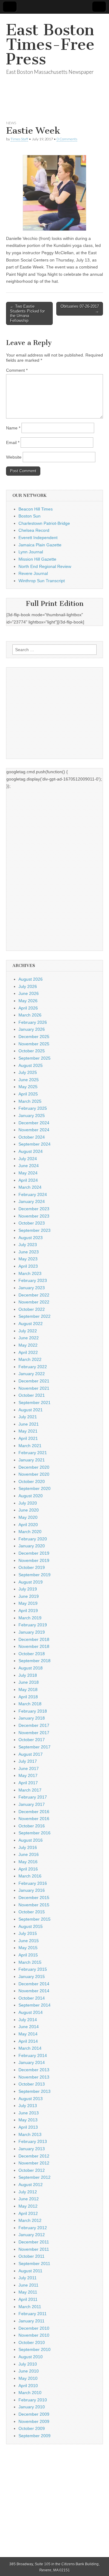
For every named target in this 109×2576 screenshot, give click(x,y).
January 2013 (32, 2149)
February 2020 (33, 1539)
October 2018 (32, 1654)
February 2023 (33, 1280)
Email (13, 442)
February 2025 (33, 1108)
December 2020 (34, 1467)
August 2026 (31, 979)
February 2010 (33, 2400)
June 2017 (29, 1768)
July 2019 (28, 1589)
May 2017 (28, 1775)
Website (14, 457)
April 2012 (28, 2213)
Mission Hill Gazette (37, 559)
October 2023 (32, 1223)
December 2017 (34, 1725)
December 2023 (34, 1209)
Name (13, 428)
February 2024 (33, 1194)
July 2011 (28, 2278)
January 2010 (32, 2407)
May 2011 (28, 2292)
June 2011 (28, 2285)
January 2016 (32, 1890)
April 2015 (28, 1955)
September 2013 (35, 2091)
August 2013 (31, 2099)
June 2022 (29, 1338)
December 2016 (34, 1812)
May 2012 (28, 2206)
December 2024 (34, 1123)
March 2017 (30, 1790)
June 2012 (29, 2199)
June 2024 (29, 1166)
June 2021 (29, 1424)
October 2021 (32, 1395)
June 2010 (29, 2371)
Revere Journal (33, 573)
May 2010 (28, 2378)
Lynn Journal (31, 552)
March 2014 (30, 2048)
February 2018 (33, 1711)
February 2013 (33, 2141)
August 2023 (31, 1238)
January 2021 (32, 1460)
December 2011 (34, 2242)
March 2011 (30, 2307)
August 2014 (31, 2012)
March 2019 (30, 1618)
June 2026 (29, 993)
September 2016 (35, 1833)
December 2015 (34, 1898)
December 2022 (34, 1295)
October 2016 (32, 1826)
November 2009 (34, 2421)
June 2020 (29, 1510)
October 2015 (32, 1912)
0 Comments (67, 139)
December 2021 (34, 1381)
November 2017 (34, 1733)
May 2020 (28, 1517)
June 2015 (29, 1941)
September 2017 (35, 1747)
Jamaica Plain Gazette (40, 545)
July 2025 (28, 1072)
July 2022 (28, 1331)
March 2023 (30, 1273)
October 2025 (32, 1051)
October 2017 (32, 1740)
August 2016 (31, 1840)
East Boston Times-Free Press (50, 44)
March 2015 (30, 1962)
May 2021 (28, 1431)
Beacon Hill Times (36, 509)
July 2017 (28, 1761)
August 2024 (31, 1151)
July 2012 (28, 2192)
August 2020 (31, 1496)
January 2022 (32, 1374)
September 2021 (35, 1402)
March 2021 (30, 1446)
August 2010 (31, 2357)
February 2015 (33, 1969)
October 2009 (32, 2428)
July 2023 (28, 1245)
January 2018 (32, 1718)
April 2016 (28, 1869)
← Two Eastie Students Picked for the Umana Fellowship (27, 313)
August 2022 (31, 1324)
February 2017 (33, 1797)
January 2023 (32, 1288)
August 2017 (31, 1754)
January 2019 (32, 1632)
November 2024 (34, 1130)
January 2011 (31, 2321)
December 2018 (34, 1639)
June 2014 (29, 2027)
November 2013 (34, 2077)
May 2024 (28, 1173)
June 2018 (29, 1682)
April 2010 (28, 2386)
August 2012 (31, 2185)
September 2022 (35, 1316)
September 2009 (35, 2436)
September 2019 (35, 1575)
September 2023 (35, 1230)
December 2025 (34, 1037)
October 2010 (32, 2342)
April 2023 (28, 1266)
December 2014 (34, 1984)
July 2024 (28, 1159)
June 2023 (29, 1252)
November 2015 (34, 1905)
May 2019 (28, 1603)
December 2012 (34, 2156)
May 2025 (28, 1087)
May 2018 (28, 1689)
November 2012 (34, 2163)
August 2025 (31, 1065)
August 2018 (31, 1668)
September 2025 (35, 1058)
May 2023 (28, 1259)
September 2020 (35, 1488)
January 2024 (32, 1201)
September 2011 (34, 2263)
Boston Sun (30, 516)
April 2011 (28, 2299)
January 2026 (32, 1029)
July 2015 (28, 1933)
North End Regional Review (45, 566)
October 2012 (32, 2170)
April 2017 (28, 1783)
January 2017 (32, 1804)
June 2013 (29, 2113)
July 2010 (28, 2364)
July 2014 (28, 2020)
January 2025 (32, 1115)
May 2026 (28, 1001)
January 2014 (32, 2062)
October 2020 (32, 1481)
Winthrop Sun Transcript (42, 581)
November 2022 (34, 1302)
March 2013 (30, 2134)
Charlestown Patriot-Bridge (44, 523)
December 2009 (34, 2414)
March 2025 (30, 1101)
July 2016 (28, 1847)
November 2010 (34, 2335)
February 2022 (33, 1367)
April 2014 (28, 2041)
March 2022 (30, 1359)
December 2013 (34, 2070)
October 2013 (32, 2084)
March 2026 (30, 1015)
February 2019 (33, 1625)
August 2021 (31, 1410)
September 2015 (35, 1919)
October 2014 (32, 1998)
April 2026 (28, 1008)
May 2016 (28, 1862)
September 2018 (35, 1661)
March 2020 (30, 1532)
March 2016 (30, 1876)
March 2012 (30, 2220)
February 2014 (33, 2055)
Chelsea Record (34, 530)
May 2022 (28, 1345)
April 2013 (28, 2127)
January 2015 (32, 1976)
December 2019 (34, 1553)
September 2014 (35, 2005)
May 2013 (28, 2120)
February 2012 (33, 2228)
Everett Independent (38, 538)
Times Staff (19, 139)
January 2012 (32, 2235)
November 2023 (34, 1216)
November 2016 (34, 1819)
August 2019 (31, 1582)
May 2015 (28, 1948)
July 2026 (28, 986)
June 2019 (29, 1596)
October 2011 (31, 2256)
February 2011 (33, 2314)
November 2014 (34, 1991)
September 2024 (35, 1144)
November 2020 (34, 1474)
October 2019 (32, 1567)
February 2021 (33, 1453)
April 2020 (28, 1525)
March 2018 (30, 1704)
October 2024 (32, 1137)
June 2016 (29, 1854)
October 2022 (32, 1309)
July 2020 (28, 1503)
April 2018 (28, 1697)
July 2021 (28, 1417)
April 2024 (28, 1180)
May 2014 (28, 2034)
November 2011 (34, 2249)
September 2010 (35, 2349)
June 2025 (29, 1080)
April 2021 (28, 1438)
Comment (17, 370)
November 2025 (34, 1044)
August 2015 (31, 1926)
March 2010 (30, 2393)
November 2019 (34, 1560)
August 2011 (30, 2271)
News (11, 123)
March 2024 (30, 1187)
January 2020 (32, 1546)
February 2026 (33, 1022)
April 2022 (28, 1352)
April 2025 (28, 1094)
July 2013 (28, 2106)
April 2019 (28, 1611)
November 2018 (34, 1646)
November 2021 (34, 1388)
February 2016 (33, 1883)
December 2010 (34, 2328)
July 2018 (28, 1675)
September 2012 (35, 2177)
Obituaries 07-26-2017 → (80, 309)
